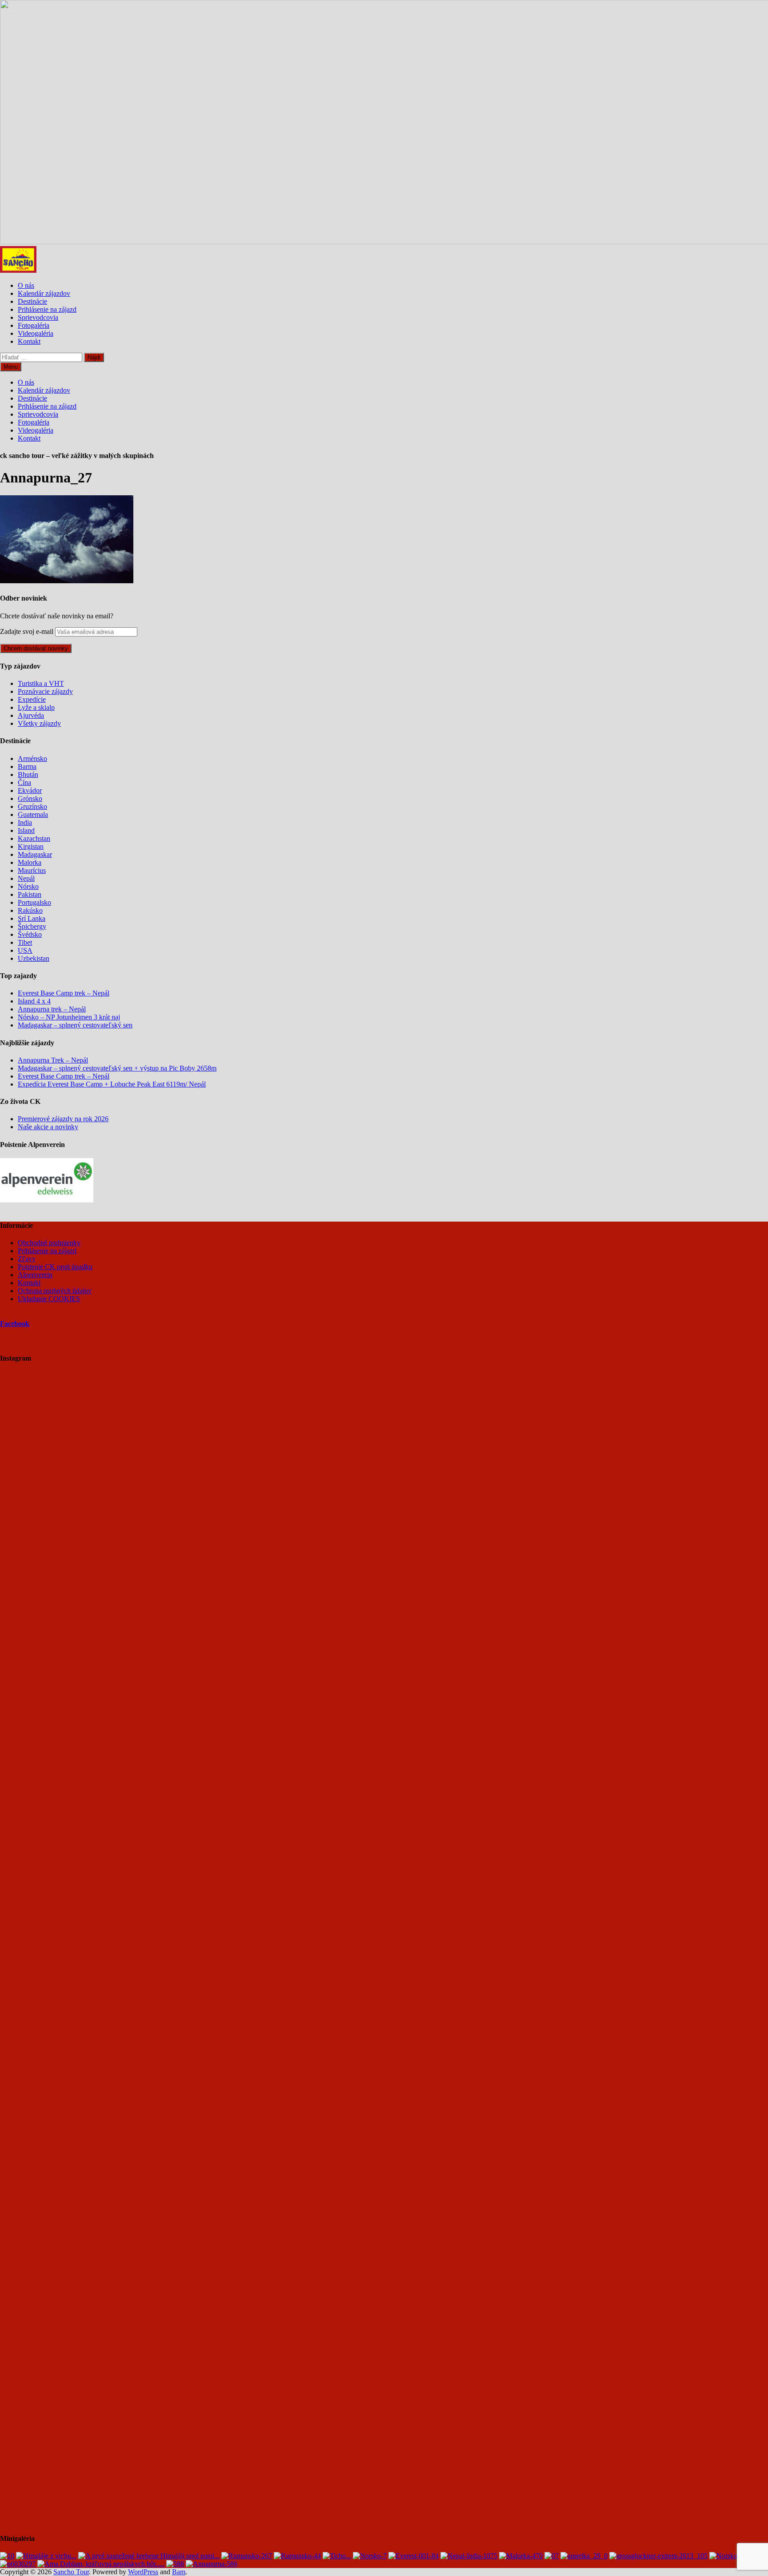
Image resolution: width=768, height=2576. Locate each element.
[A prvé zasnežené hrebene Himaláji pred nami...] (149, 2556)
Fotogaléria (34, 325)
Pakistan (30, 894)
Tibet (25, 942)
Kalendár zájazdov (44, 293)
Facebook (15, 1324)
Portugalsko (34, 902)
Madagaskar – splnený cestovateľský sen (75, 1025)
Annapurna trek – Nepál (52, 1009)
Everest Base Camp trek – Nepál (64, 993)
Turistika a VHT (41, 683)
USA (25, 950)
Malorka (30, 862)
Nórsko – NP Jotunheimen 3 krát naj (69, 1017)
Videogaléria (36, 333)
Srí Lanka (32, 918)
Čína (24, 782)
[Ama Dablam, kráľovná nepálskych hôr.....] (101, 2564)
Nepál (26, 878)
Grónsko (30, 798)
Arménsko (32, 758)
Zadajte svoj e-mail (27, 631)
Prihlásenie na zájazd (47, 309)
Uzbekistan (34, 958)
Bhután (28, 774)
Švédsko (30, 934)
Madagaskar (35, 854)
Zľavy (27, 1259)
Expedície (32, 699)
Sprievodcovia (38, 317)
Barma (27, 766)
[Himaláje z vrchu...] (46, 2556)
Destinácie (32, 301)
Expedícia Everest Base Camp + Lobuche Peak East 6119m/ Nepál (112, 1084)
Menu (11, 367)
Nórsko (28, 886)
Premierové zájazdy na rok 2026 (63, 1119)
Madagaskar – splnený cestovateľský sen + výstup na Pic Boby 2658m (117, 1068)
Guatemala (33, 814)
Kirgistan (31, 846)
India (25, 822)
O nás (26, 285)
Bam (179, 2572)
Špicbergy (32, 926)
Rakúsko (30, 910)
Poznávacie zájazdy (45, 691)
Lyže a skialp (36, 707)
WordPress (143, 2572)
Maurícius (32, 870)
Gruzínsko (32, 806)
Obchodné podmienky (49, 1243)
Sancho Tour (71, 2572)
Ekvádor (30, 790)
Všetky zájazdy (39, 723)
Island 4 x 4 (34, 1001)
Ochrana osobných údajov (55, 1291)
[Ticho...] (337, 2556)
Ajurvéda (31, 715)
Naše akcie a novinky (48, 1127)
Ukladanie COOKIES (49, 1299)
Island (26, 830)
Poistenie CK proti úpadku (55, 1267)
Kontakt (29, 341)
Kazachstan (34, 838)
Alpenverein (35, 1275)
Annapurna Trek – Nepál (53, 1060)
